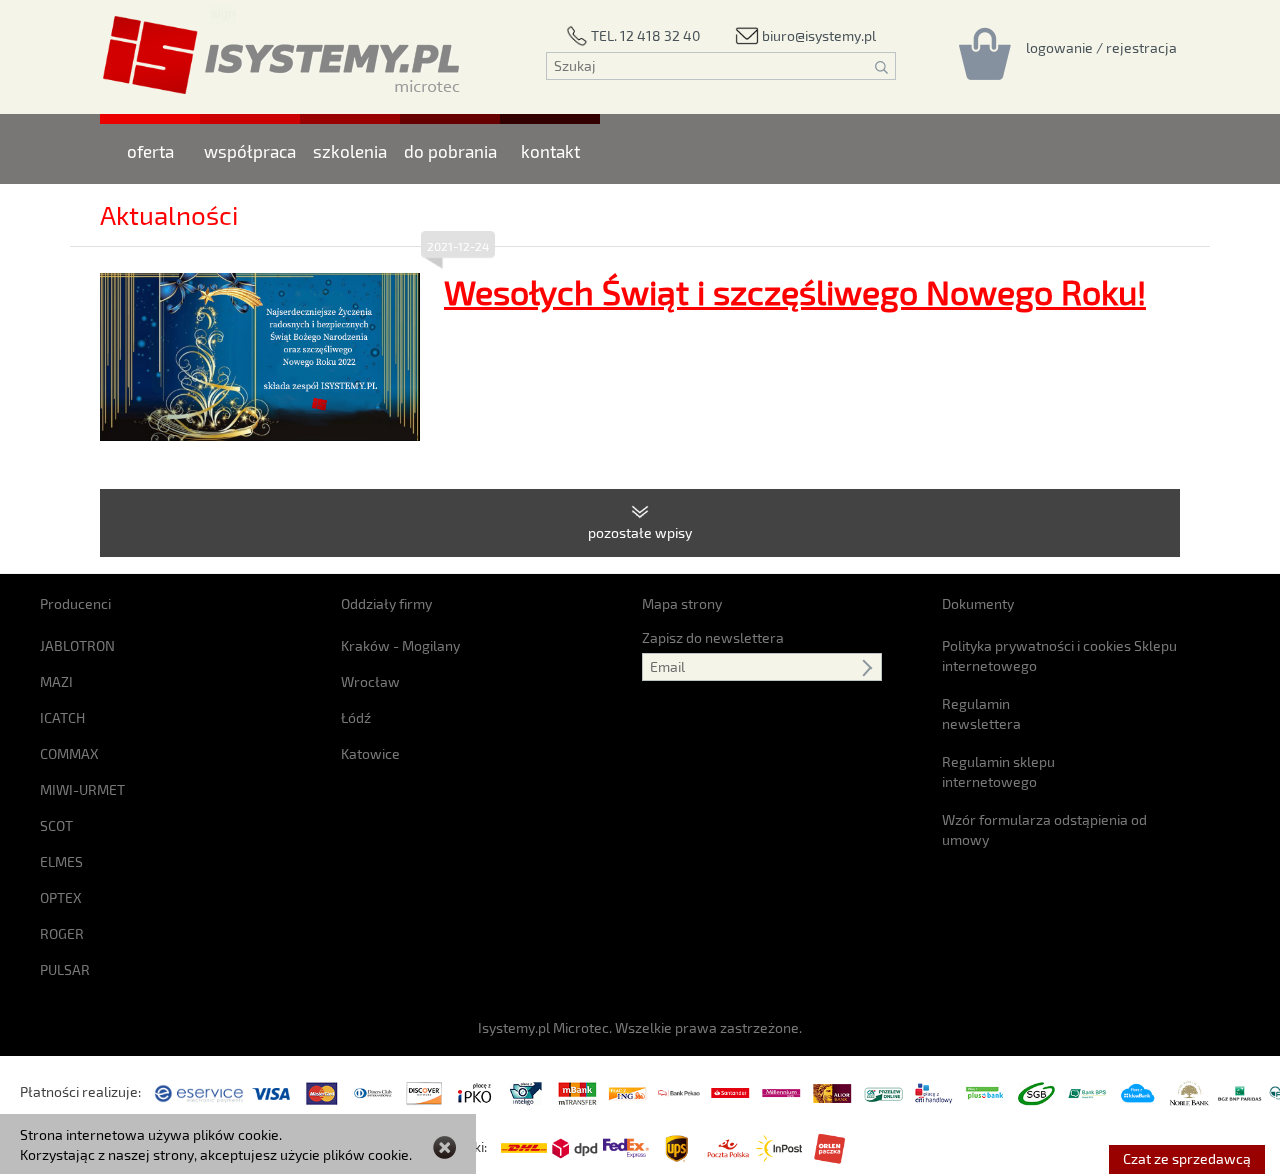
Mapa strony (682, 603)
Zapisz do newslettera (713, 637)
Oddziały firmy (386, 603)
